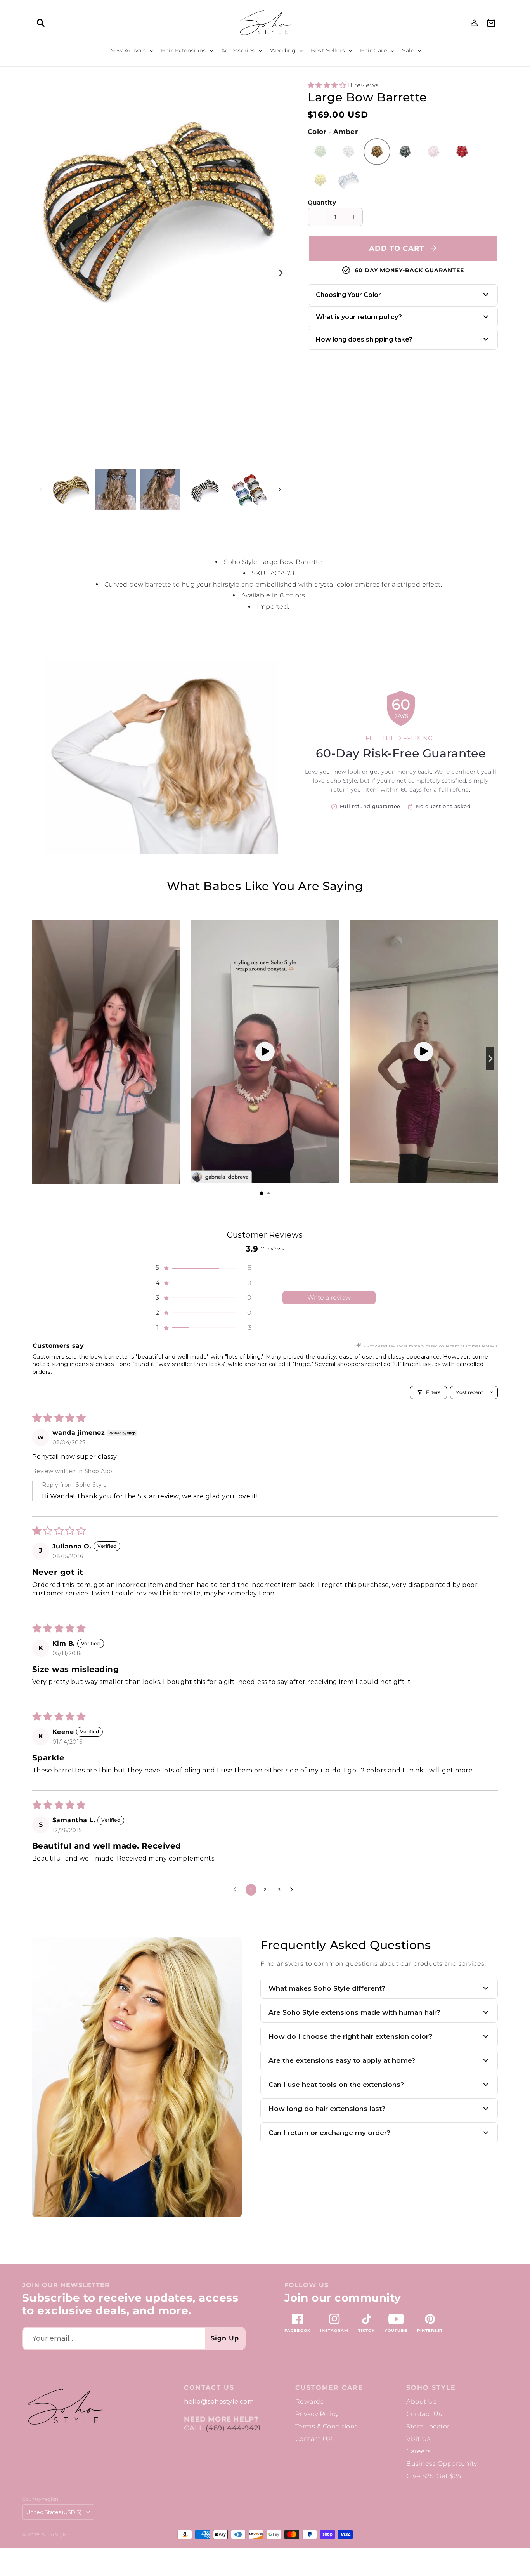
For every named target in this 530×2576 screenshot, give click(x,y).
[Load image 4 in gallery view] (204, 490)
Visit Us (418, 2439)
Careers (418, 2451)
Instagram (334, 2330)
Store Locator (428, 2426)
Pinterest (430, 2330)
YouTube (396, 2330)
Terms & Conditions (327, 2426)
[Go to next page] (294, 1890)
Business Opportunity (442, 2464)
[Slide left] (41, 490)
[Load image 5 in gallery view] (249, 490)
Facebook (297, 2330)
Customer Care (329, 2388)
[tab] (262, 1193)
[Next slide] (490, 1059)
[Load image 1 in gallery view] (71, 490)
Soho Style (431, 2388)
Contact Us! (314, 2439)
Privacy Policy (317, 2414)
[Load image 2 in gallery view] (116, 490)
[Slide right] (280, 273)
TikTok (366, 2330)
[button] (41, 23)
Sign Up (225, 2338)
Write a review (329, 1298)
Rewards (309, 2402)
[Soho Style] (65, 2407)
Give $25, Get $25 (434, 2476)
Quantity (322, 202)
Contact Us (424, 2414)
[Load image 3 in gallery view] (160, 490)
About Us (421, 2402)
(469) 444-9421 (233, 2428)
